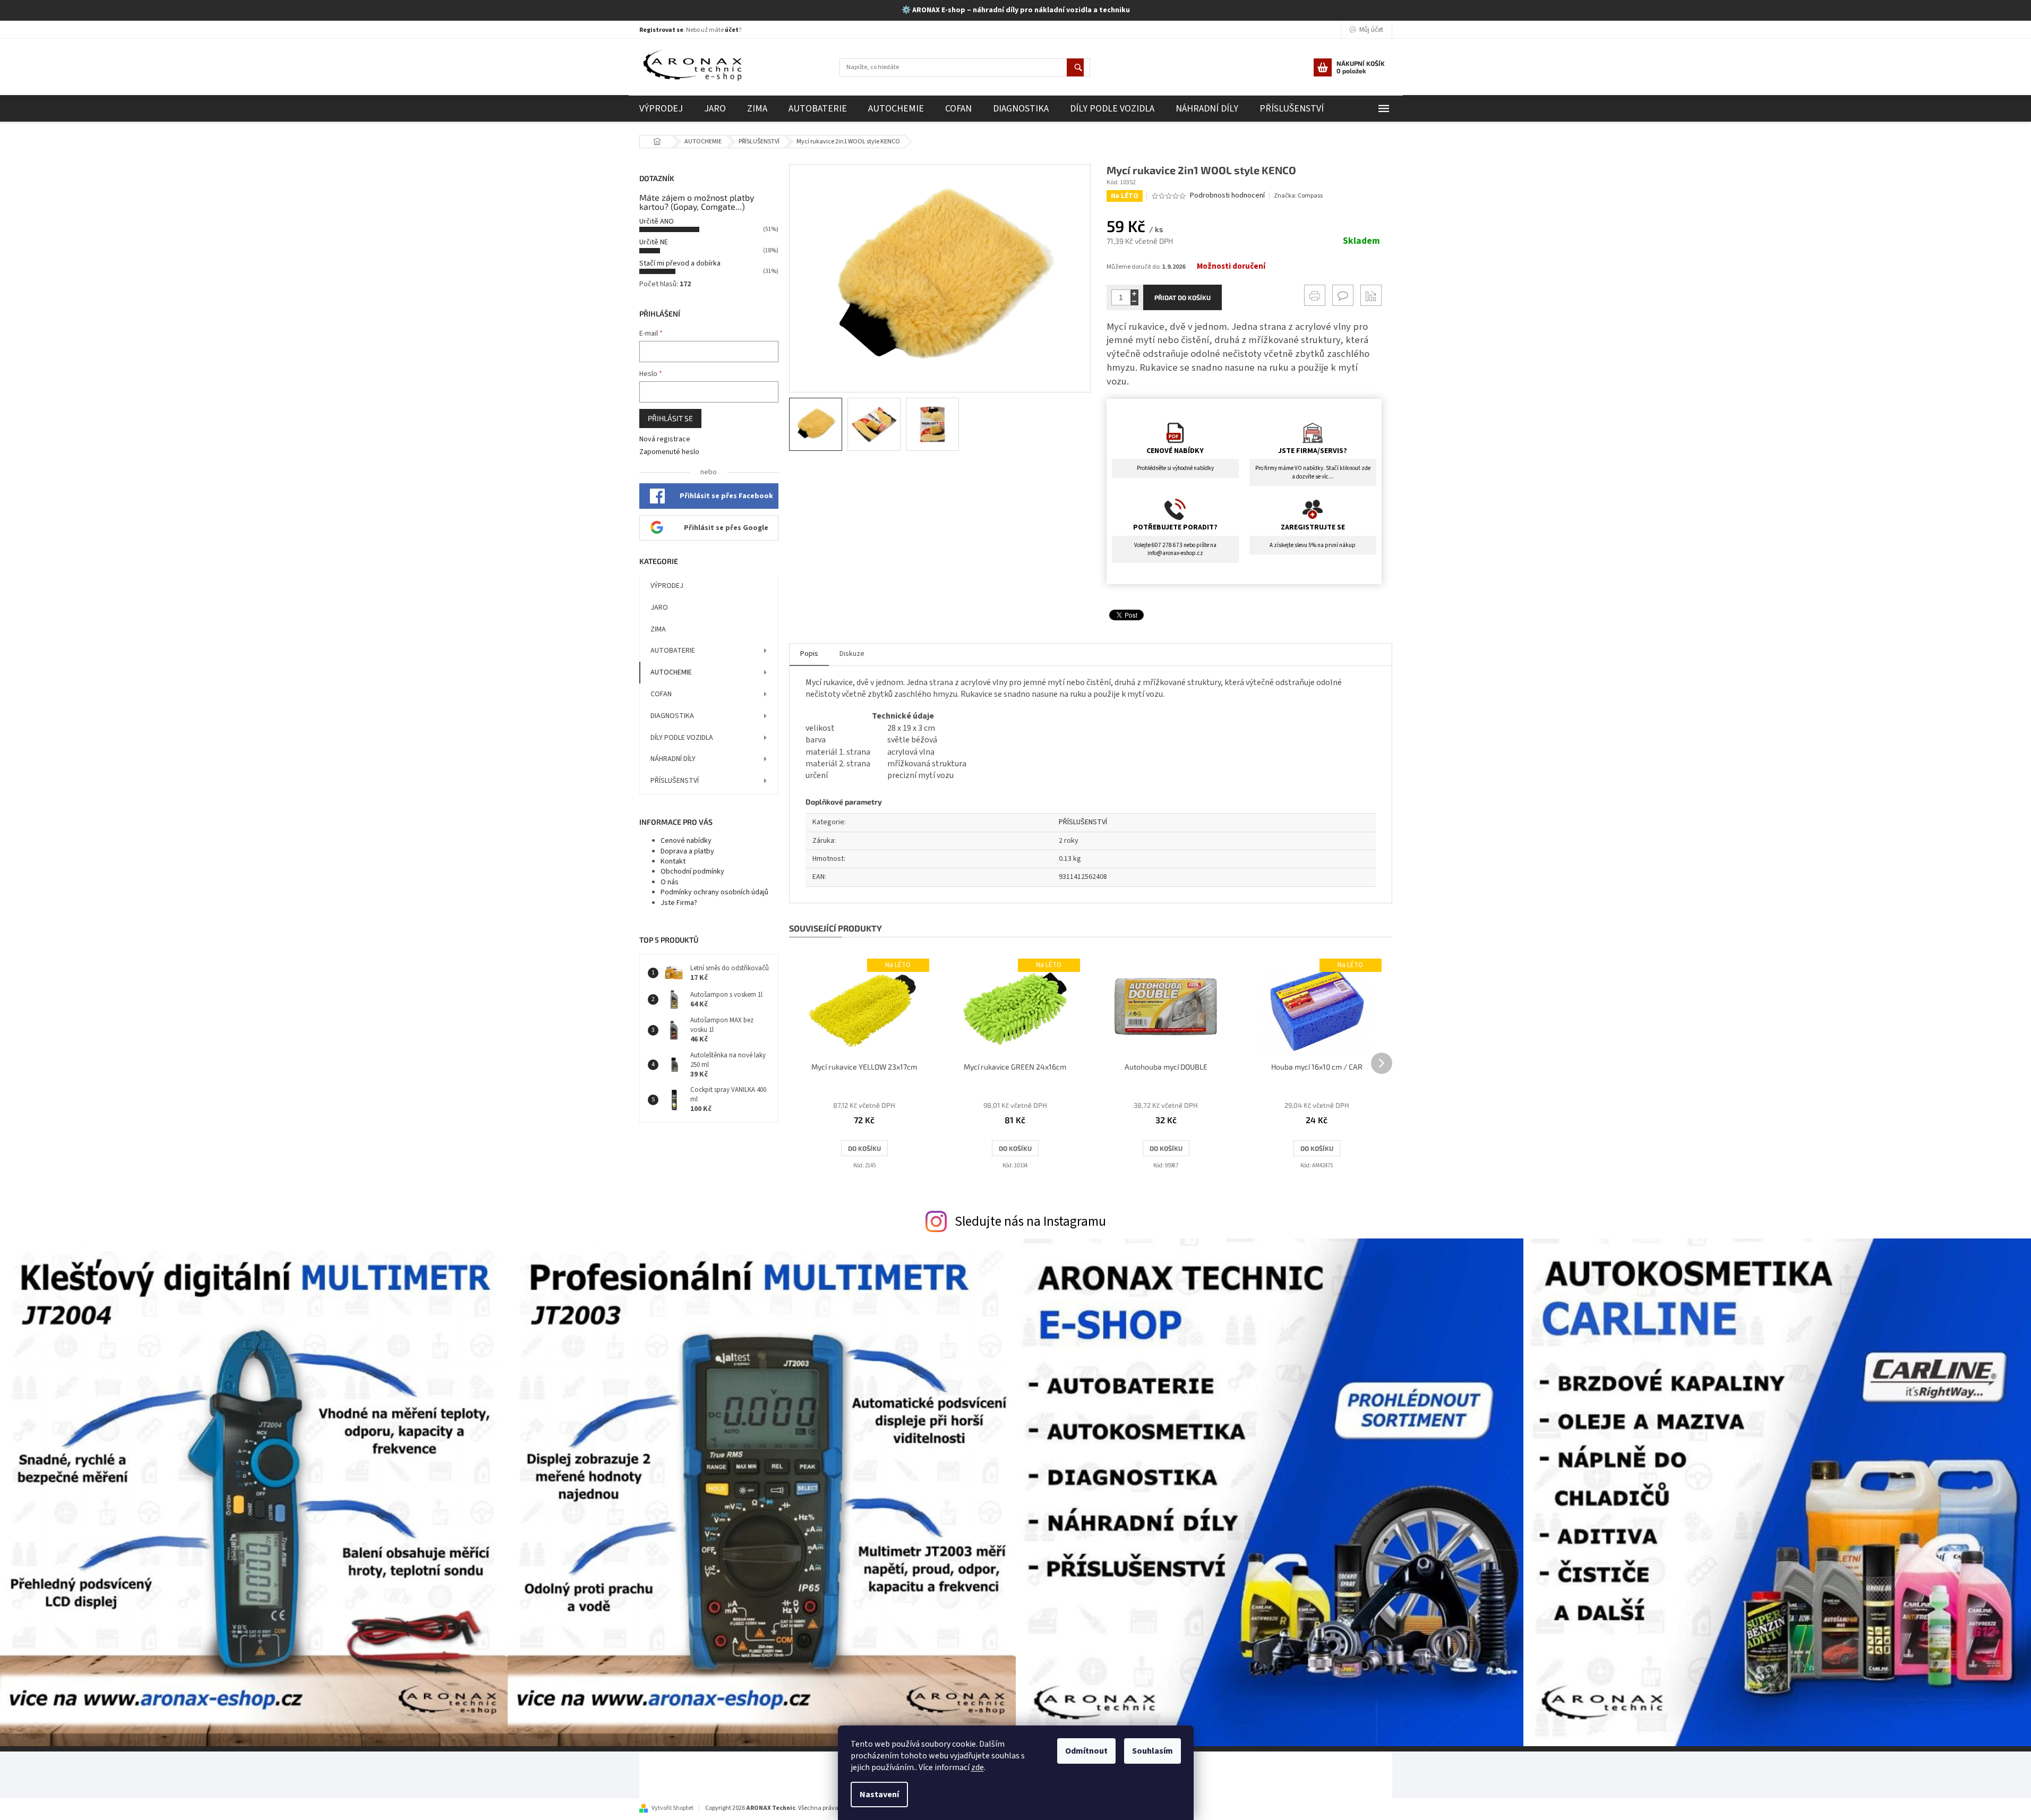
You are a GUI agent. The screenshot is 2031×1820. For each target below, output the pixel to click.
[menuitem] (661, 109)
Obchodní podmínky (692, 871)
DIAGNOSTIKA (672, 716)
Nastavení (879, 1795)
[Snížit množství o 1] (1134, 301)
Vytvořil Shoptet (672, 1808)
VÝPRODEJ (667, 586)
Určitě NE (654, 242)
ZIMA (658, 629)
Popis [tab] (809, 654)
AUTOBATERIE (673, 651)
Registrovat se (661, 30)
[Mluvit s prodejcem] (1343, 295)
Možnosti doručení (1231, 267)
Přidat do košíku (1182, 297)
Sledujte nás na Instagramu (1030, 1221)
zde (978, 1767)
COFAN (661, 694)
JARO (659, 608)
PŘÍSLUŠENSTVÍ (675, 781)
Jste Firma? (679, 903)
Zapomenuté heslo (669, 452)
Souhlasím (1152, 1751)
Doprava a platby (687, 851)
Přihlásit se (670, 418)
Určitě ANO (657, 221)
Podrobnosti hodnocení (1227, 196)
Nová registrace (665, 439)
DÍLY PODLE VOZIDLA (682, 738)
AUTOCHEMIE (671, 672)
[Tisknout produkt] (1315, 295)
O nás (670, 882)
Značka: (1298, 196)
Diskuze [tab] (852, 654)
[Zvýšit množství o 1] (1134, 293)
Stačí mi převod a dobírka (680, 263)
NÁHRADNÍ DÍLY (673, 759)
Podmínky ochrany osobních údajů (714, 892)
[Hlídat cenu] (1371, 295)
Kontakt (673, 861)
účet (732, 30)
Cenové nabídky (686, 841)
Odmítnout (1086, 1751)
